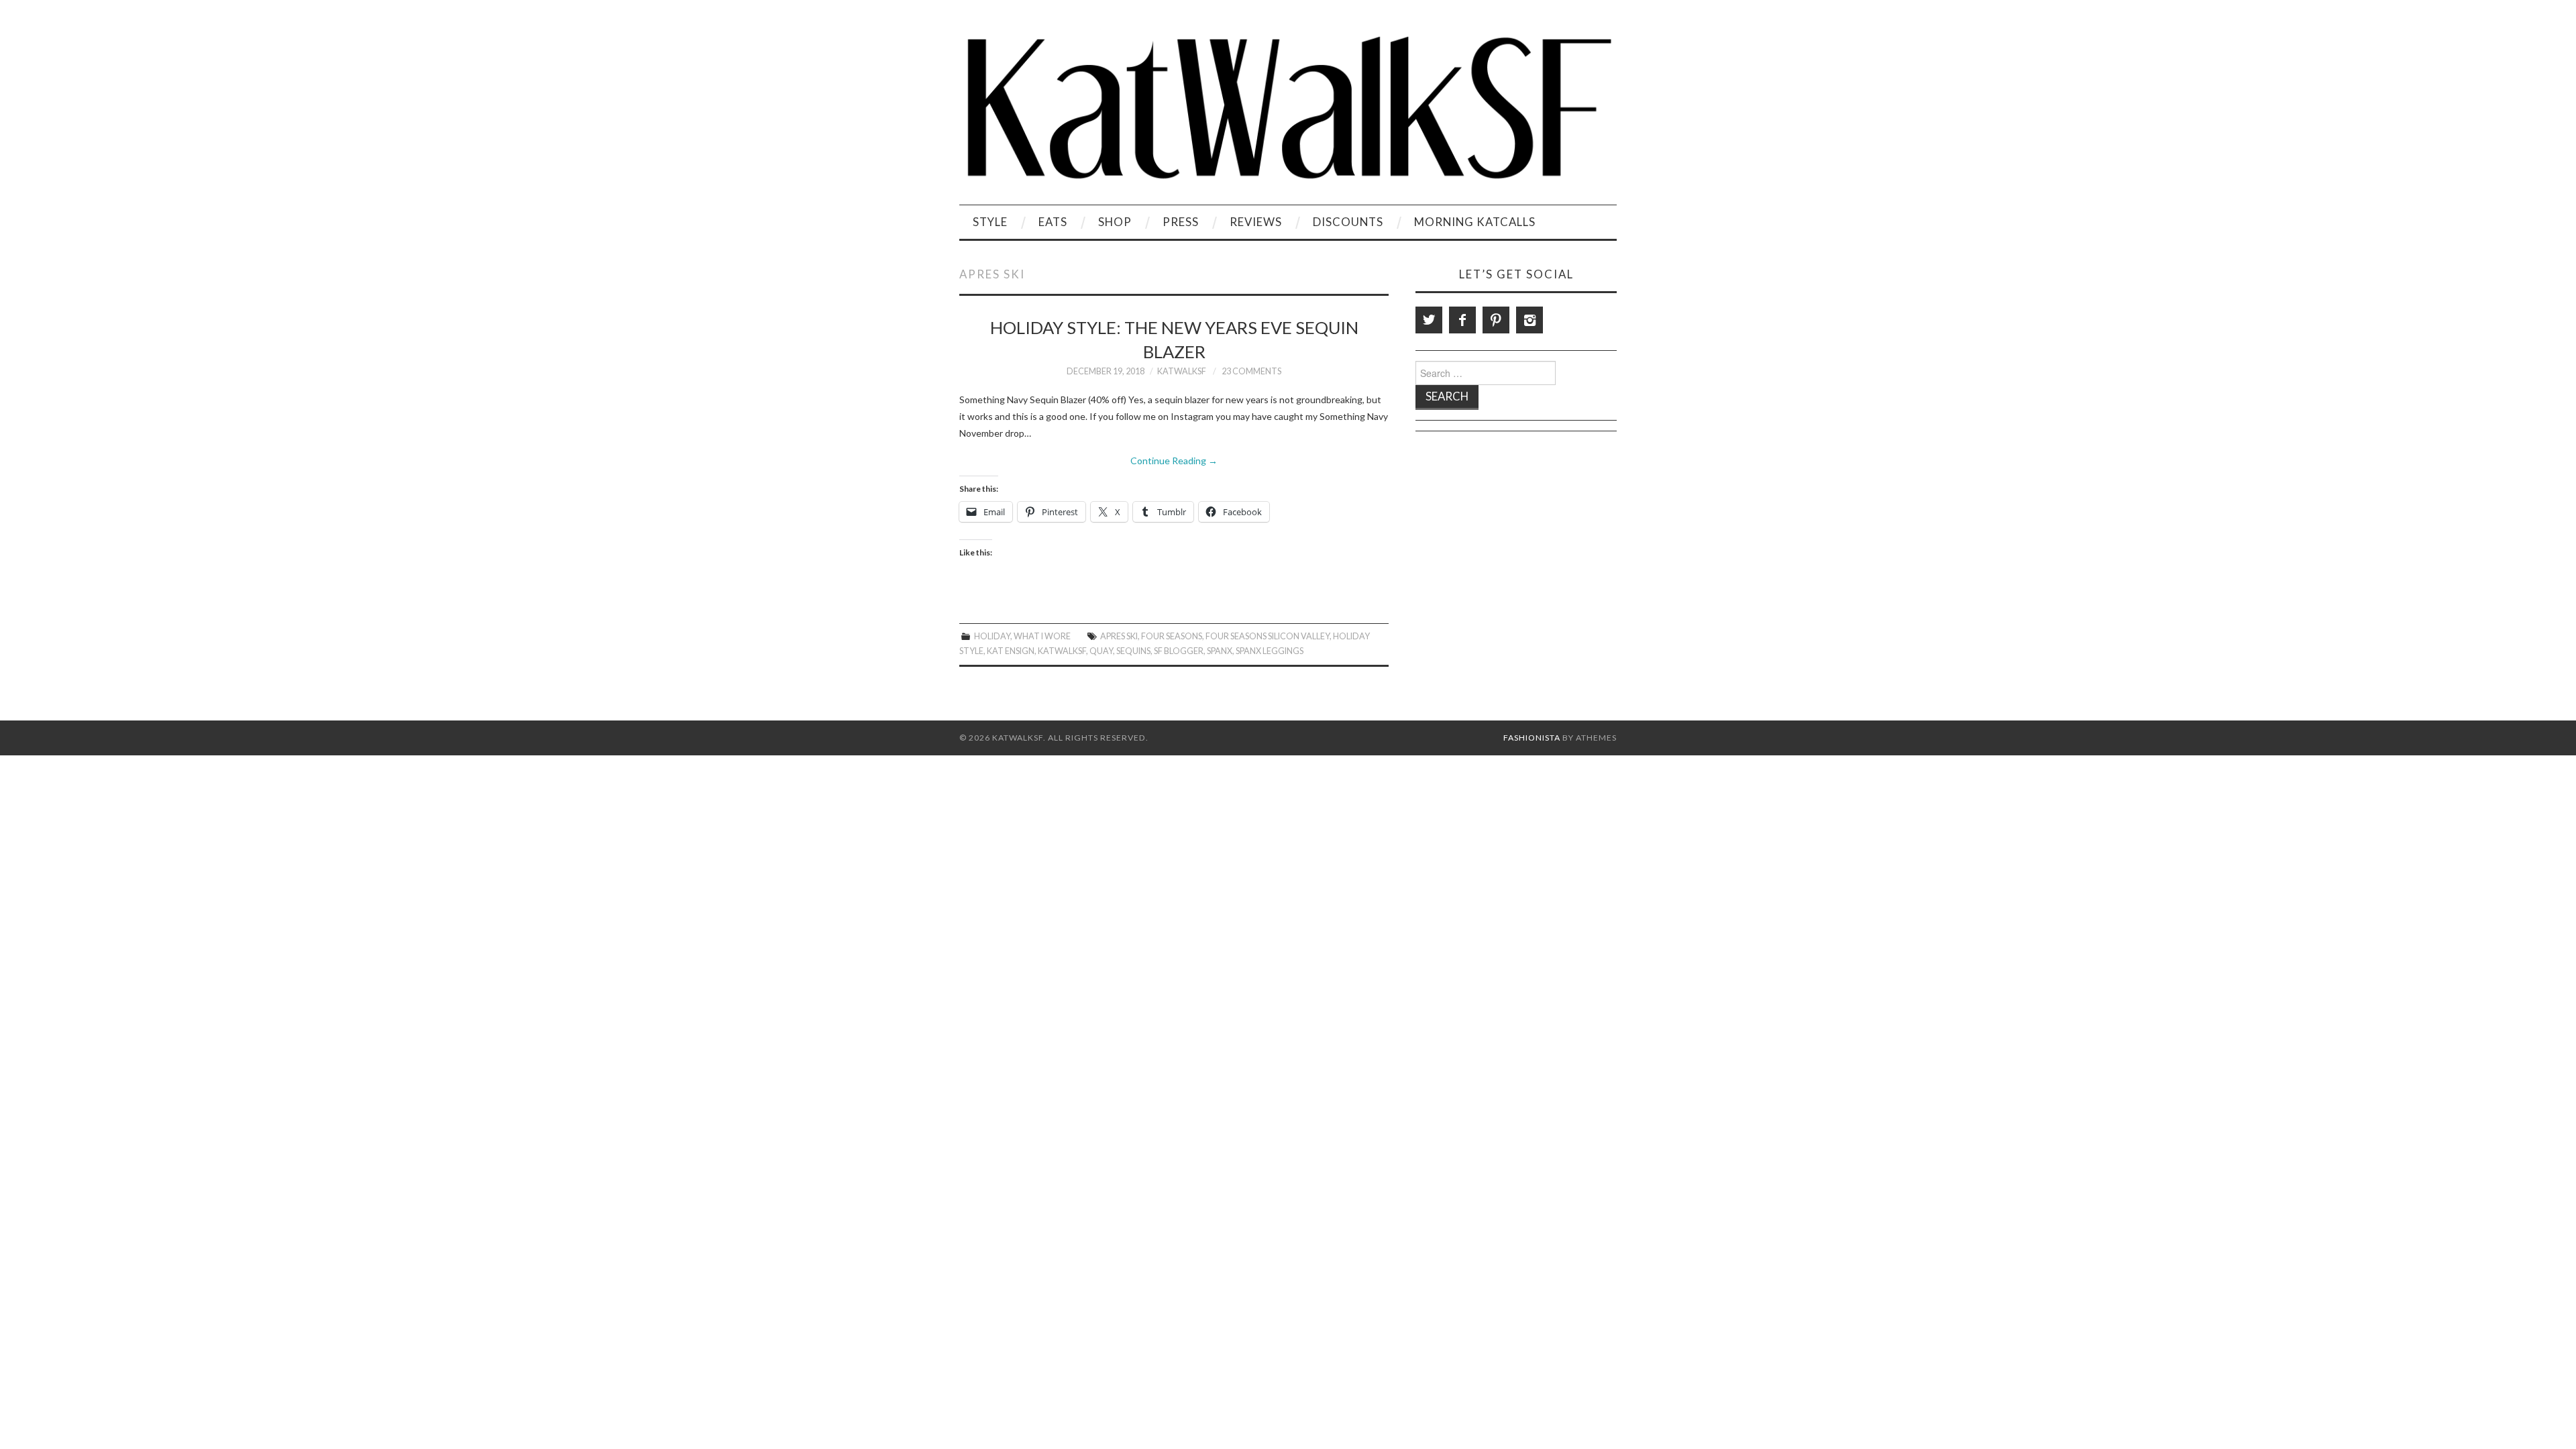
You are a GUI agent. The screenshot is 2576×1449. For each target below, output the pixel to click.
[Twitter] (1429, 320)
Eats (1053, 222)
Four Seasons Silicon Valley (1268, 636)
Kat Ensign (1011, 651)
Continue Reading (1174, 461)
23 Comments (1251, 371)
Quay (1101, 651)
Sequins (1133, 651)
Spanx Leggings (1270, 651)
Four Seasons (1172, 636)
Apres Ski (1119, 636)
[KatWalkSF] (1288, 108)
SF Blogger (1179, 651)
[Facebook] (1462, 320)
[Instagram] (1529, 320)
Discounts (1348, 222)
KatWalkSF (1182, 371)
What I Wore (1042, 636)
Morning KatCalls (1475, 222)
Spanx (1220, 651)
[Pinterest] (1496, 320)
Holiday (992, 636)
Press (1181, 222)
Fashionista (1532, 738)
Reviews (1256, 222)
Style (990, 222)
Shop (1115, 222)
